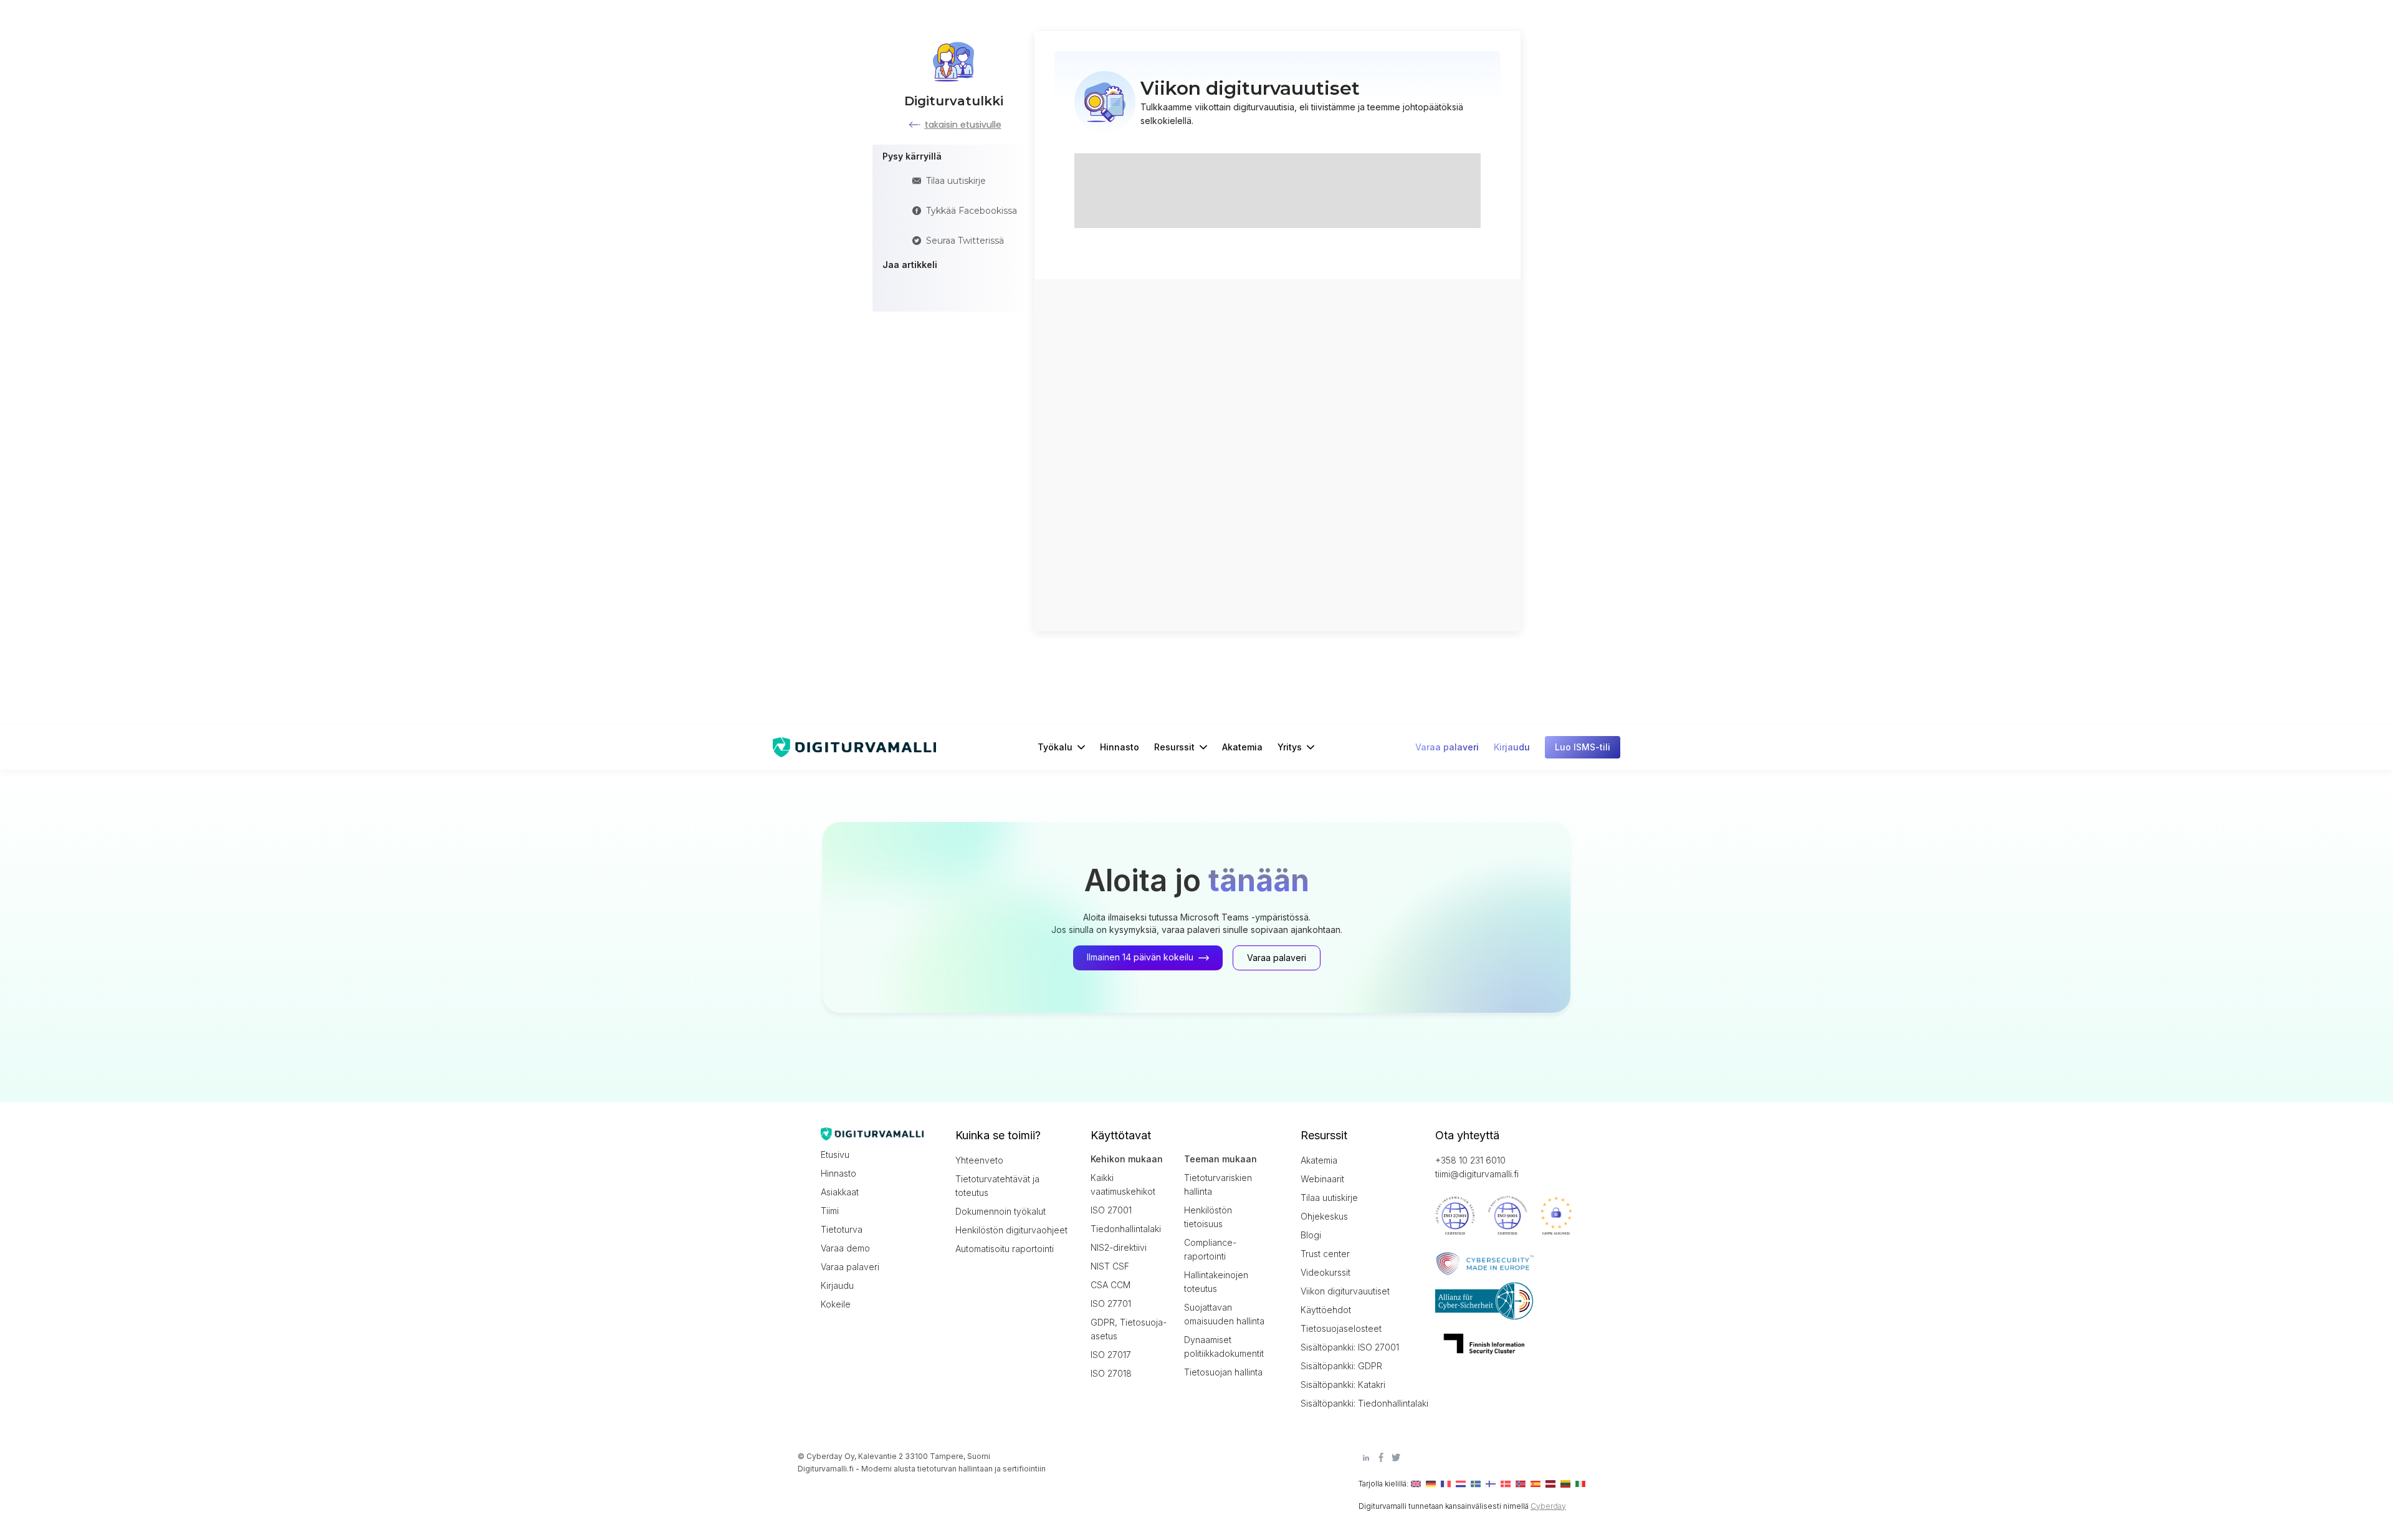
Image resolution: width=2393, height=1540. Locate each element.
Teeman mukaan (1220, 1159)
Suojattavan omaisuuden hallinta (1224, 1314)
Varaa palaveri (850, 1267)
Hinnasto (1120, 747)
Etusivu (835, 1155)
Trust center (1325, 1254)
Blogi (1311, 1235)
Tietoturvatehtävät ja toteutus (997, 1186)
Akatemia (1242, 747)
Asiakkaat (840, 1192)
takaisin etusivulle (963, 125)
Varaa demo (845, 1248)
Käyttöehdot (1326, 1310)
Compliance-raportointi (1210, 1249)
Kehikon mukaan (1127, 1159)
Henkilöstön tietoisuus (1208, 1217)
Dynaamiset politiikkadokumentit (1224, 1346)
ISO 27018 (1111, 1373)
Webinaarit (1322, 1179)
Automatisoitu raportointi (1005, 1249)
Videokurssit (1325, 1272)
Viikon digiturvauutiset (1345, 1291)
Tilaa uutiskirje (1329, 1198)
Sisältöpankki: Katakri (1343, 1385)
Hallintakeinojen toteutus (1216, 1282)
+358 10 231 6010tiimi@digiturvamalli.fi (1477, 1167)
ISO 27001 (1111, 1210)
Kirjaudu (837, 1285)
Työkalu (1055, 747)
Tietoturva (842, 1229)
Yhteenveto (979, 1160)
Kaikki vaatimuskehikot (1123, 1184)
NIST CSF (1110, 1266)
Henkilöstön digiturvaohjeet (1011, 1230)
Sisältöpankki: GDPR (1341, 1366)
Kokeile (836, 1304)
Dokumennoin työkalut (1001, 1211)
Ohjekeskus (1324, 1216)
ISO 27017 (1111, 1355)
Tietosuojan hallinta (1223, 1372)
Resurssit (1174, 747)
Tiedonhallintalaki (1126, 1229)
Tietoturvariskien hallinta (1218, 1184)
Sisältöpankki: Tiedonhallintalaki (1357, 1403)
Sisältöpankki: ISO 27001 (1350, 1347)
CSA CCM (1111, 1285)
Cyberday (1548, 1506)
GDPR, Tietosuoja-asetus (1129, 1329)
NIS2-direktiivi (1119, 1247)
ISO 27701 (1111, 1303)
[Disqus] (1278, 454)
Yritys (1290, 747)
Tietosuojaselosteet (1341, 1328)
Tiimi (830, 1211)
